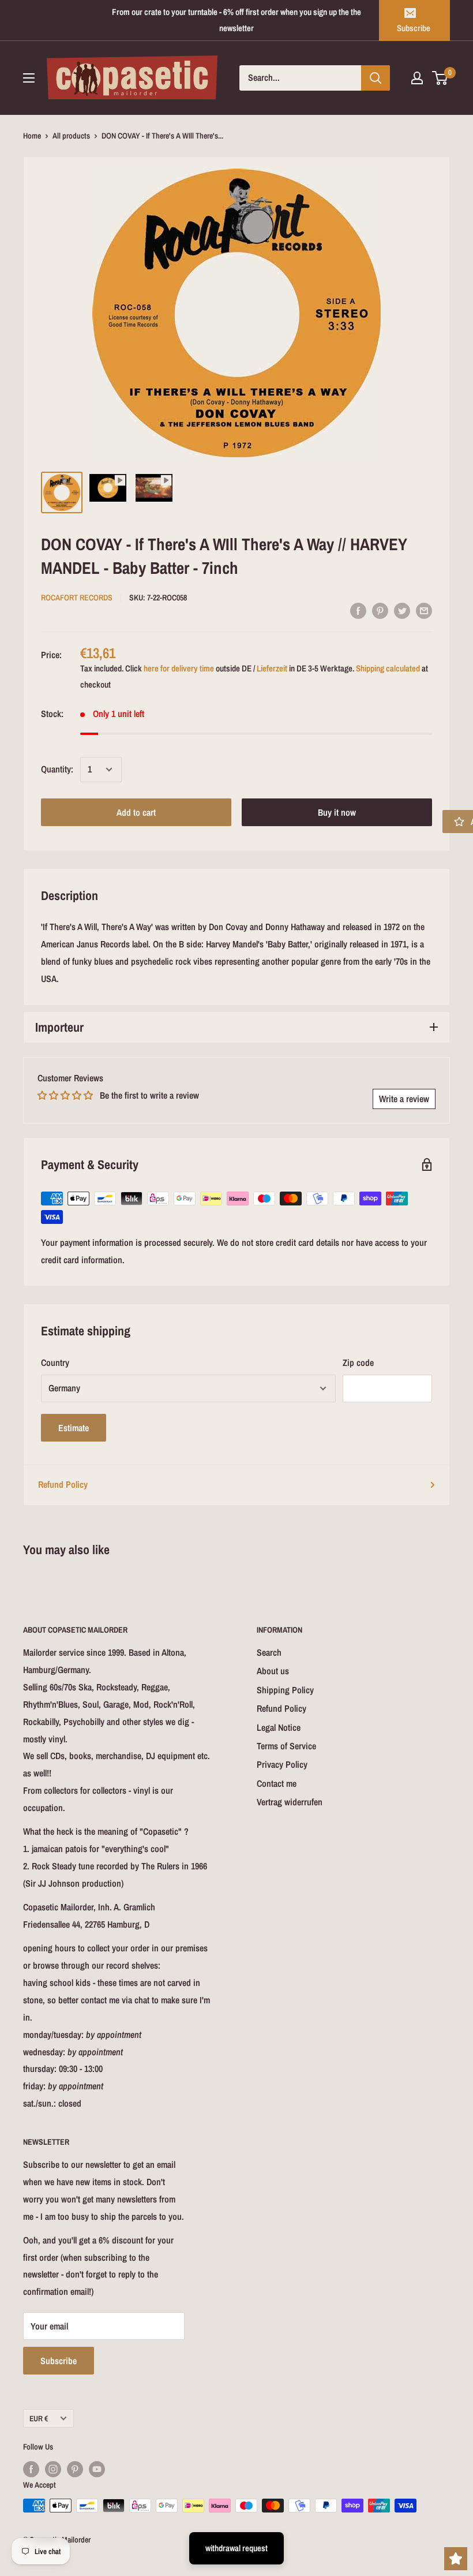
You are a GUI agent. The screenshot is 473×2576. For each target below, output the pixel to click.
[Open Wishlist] (456, 2559)
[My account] (417, 78)
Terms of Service (286, 1746)
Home (32, 136)
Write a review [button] (404, 1099)
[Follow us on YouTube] (97, 2469)
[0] (440, 78)
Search (269, 1652)
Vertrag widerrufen (290, 1802)
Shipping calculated (388, 668)
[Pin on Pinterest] (380, 610)
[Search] (376, 78)
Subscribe (414, 28)
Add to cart (136, 812)
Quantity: (57, 769)
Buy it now (337, 812)
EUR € (39, 2418)
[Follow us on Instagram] (53, 2469)
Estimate (74, 1428)
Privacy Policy (282, 1764)
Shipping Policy (285, 1690)
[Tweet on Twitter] (402, 610)
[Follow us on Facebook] (31, 2469)
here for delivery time (179, 668)
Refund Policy (63, 1484)
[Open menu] (29, 78)
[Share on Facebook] (358, 610)
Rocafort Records (77, 598)
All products (71, 136)
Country (55, 1362)
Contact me (277, 1783)
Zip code (358, 1362)
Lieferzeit (272, 668)
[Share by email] (424, 610)
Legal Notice (279, 1727)
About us (273, 1671)
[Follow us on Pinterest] (75, 2469)
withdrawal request (236, 2548)
